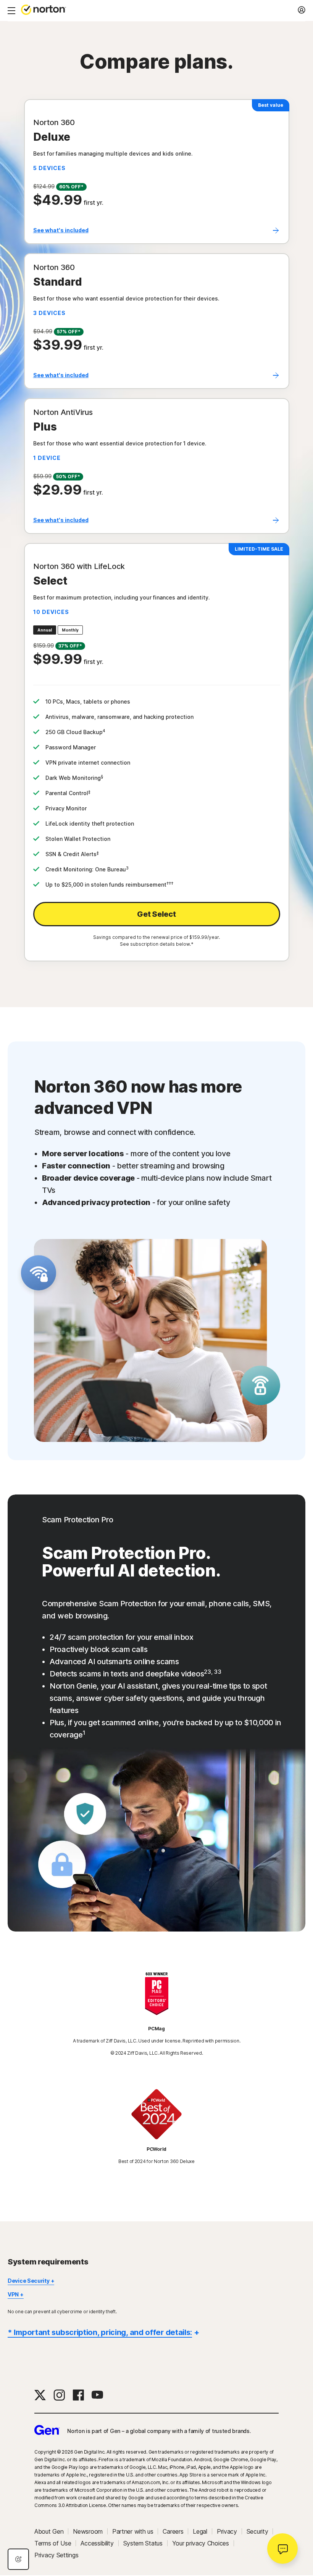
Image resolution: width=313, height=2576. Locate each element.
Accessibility (97, 2543)
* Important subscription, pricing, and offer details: (100, 2332)
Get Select (156, 914)
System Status (143, 2543)
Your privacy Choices (201, 2543)
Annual (45, 630)
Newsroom (88, 2531)
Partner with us (133, 2531)
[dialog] (18, 2559)
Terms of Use (53, 2543)
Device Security (29, 2281)
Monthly (70, 630)
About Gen (49, 2531)
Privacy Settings (56, 2555)
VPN (13, 2294)
